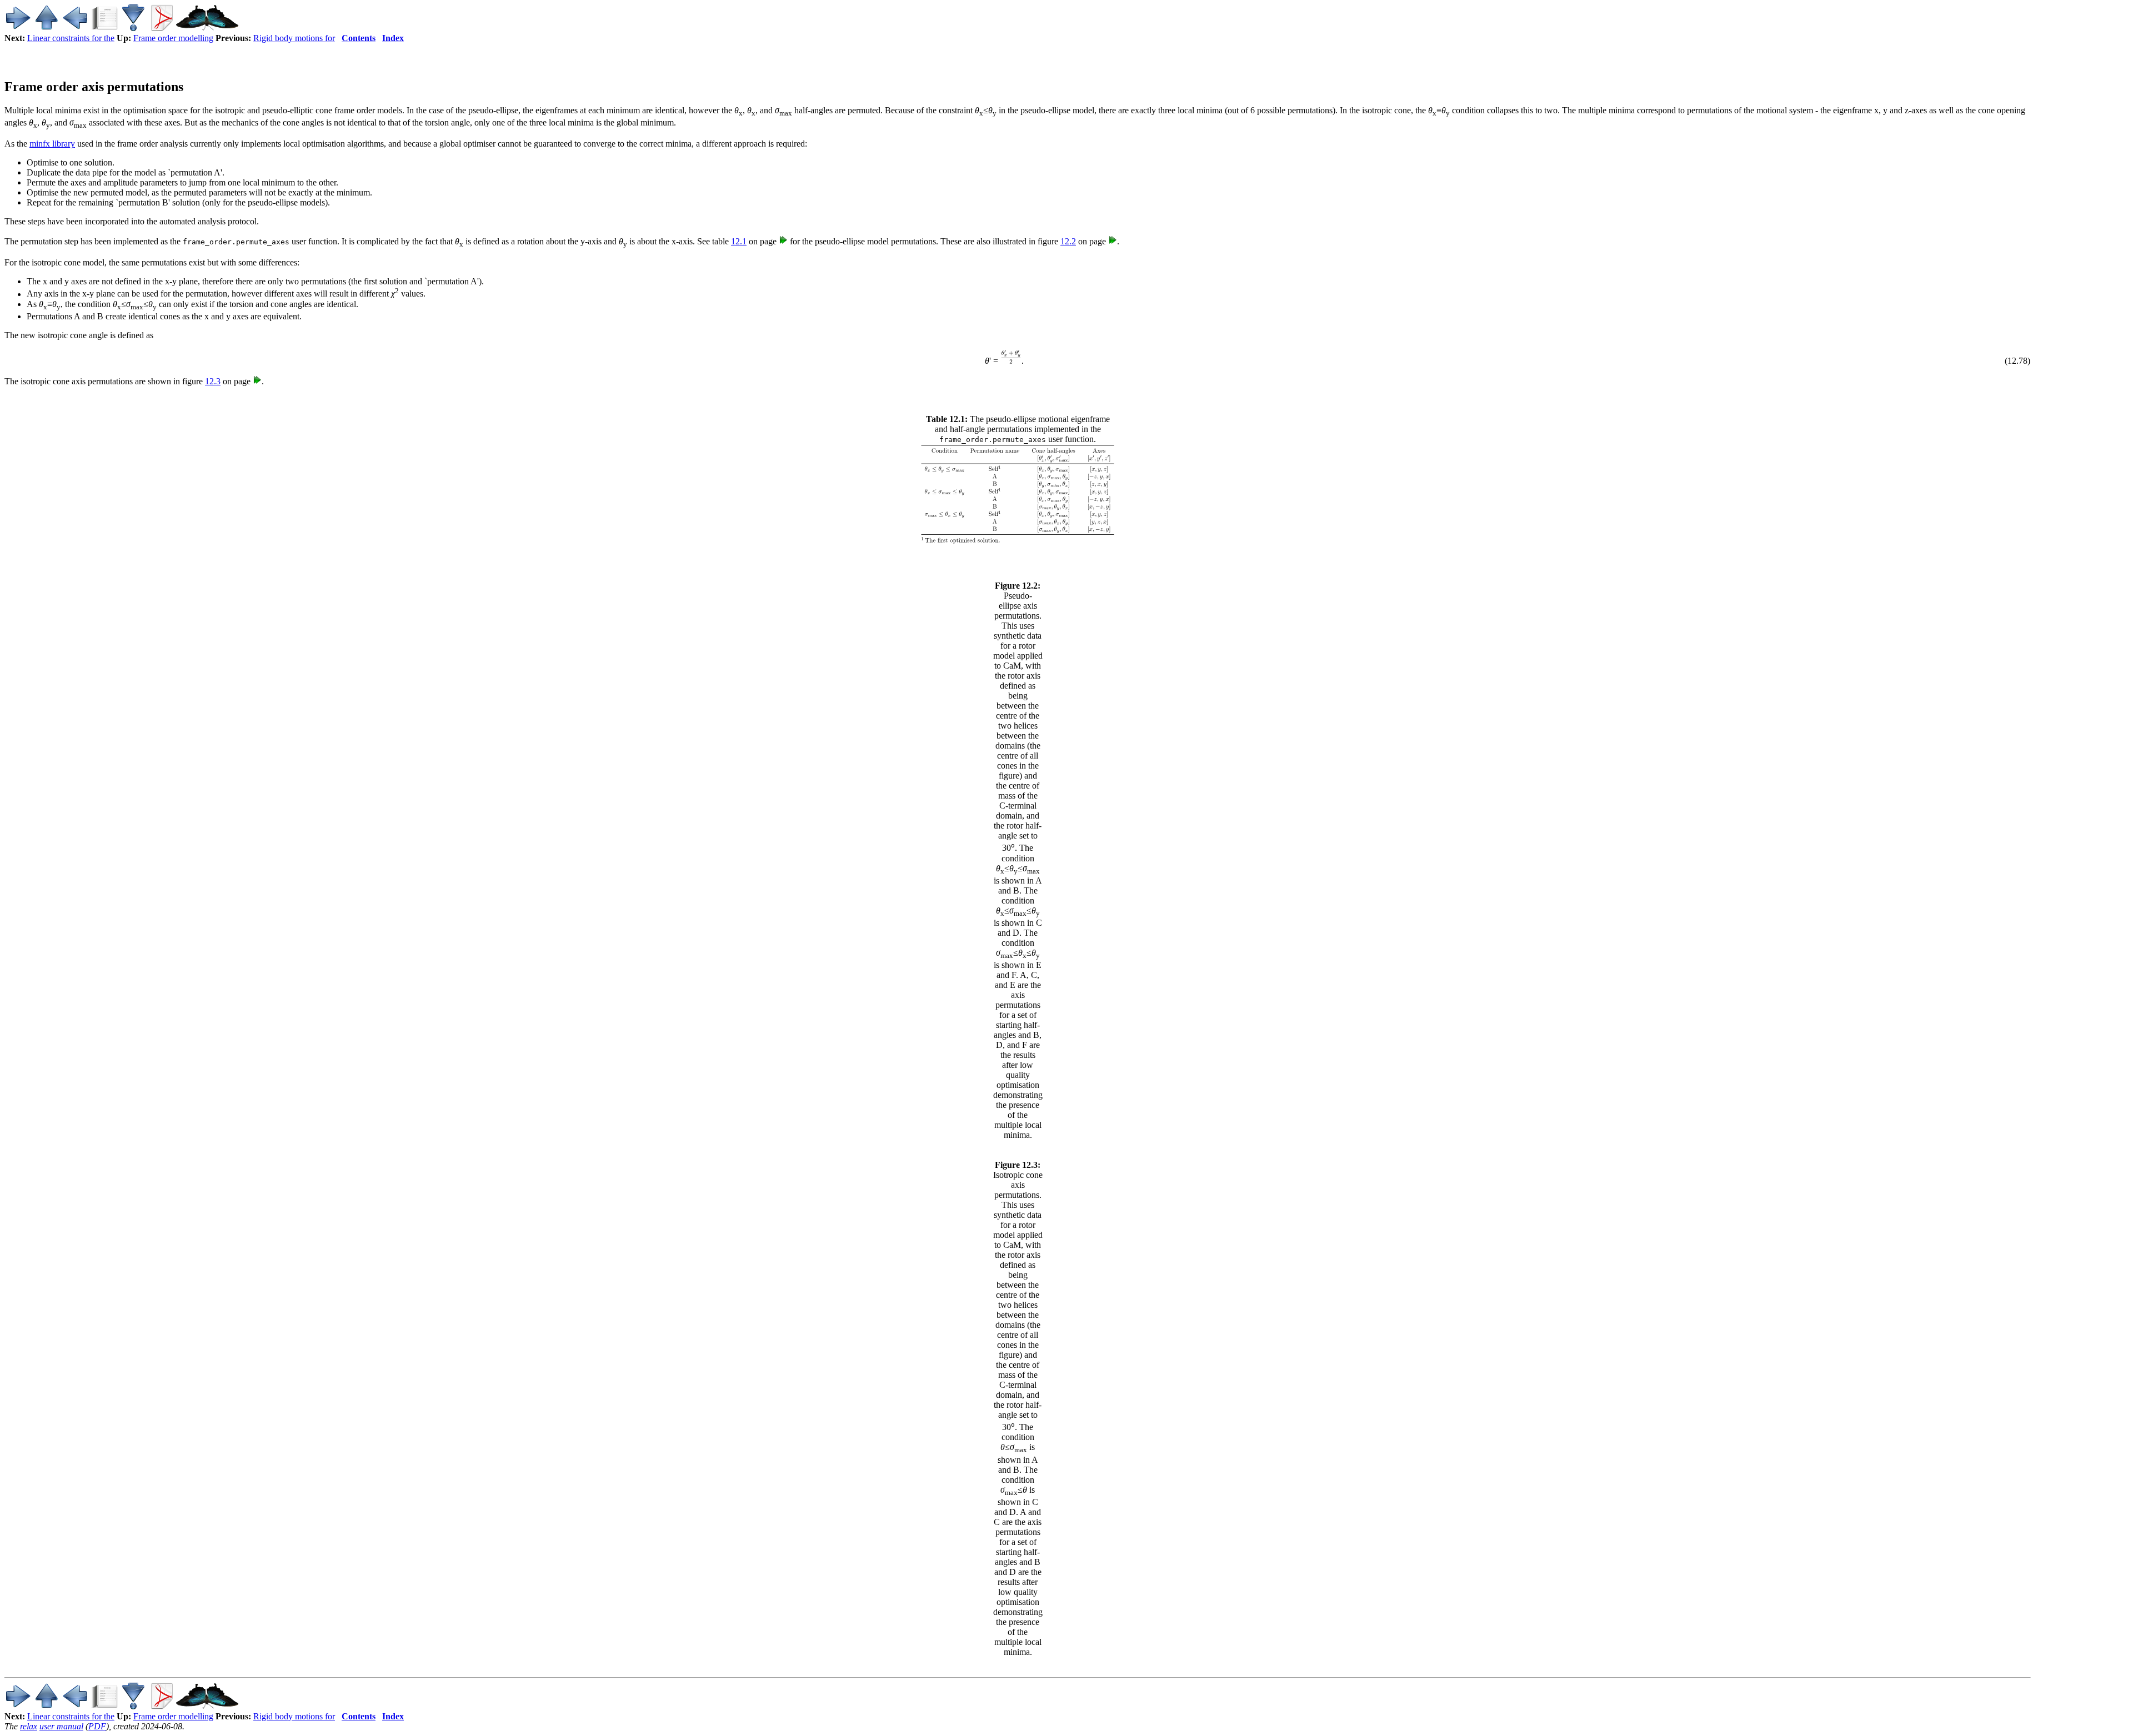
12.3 (213, 381)
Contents (359, 38)
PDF (97, 1726)
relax (29, 1726)
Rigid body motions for (294, 38)
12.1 (739, 241)
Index (393, 38)
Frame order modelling (173, 38)
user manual (61, 1726)
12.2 (1068, 241)
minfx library (52, 144)
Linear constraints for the (71, 38)
